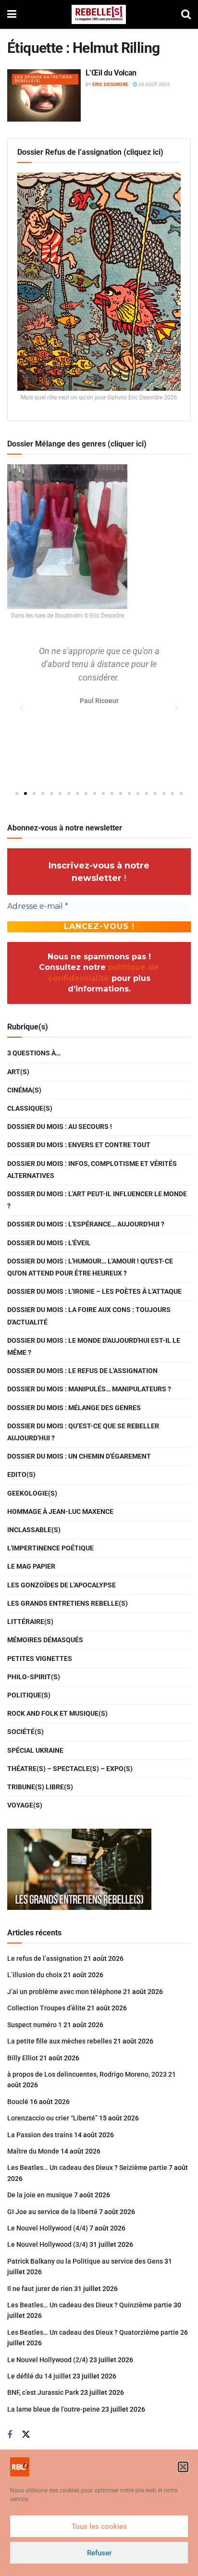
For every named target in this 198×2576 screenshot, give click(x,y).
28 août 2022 (154, 84)
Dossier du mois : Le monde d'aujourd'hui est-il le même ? (94, 1346)
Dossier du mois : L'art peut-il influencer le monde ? (97, 1200)
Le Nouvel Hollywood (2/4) (48, 2360)
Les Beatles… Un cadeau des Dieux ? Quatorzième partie (93, 2332)
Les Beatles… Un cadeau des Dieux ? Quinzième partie (90, 2305)
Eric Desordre (110, 84)
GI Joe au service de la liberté (52, 2212)
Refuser (99, 2553)
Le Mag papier (31, 1566)
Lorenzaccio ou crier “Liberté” (52, 2118)
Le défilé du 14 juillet (39, 2376)
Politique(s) (29, 1695)
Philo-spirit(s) (34, 1677)
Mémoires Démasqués (45, 1640)
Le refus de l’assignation (45, 1958)
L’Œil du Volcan (111, 73)
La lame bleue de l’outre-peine (54, 2409)
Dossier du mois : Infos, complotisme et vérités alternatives (92, 1170)
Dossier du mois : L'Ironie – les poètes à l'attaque (94, 1291)
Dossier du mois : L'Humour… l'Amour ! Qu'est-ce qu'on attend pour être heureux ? (90, 1267)
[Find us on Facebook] (10, 2435)
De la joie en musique (40, 2195)
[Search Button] (186, 14)
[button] (183, 2467)
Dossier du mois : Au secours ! (60, 1127)
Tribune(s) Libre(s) (40, 1787)
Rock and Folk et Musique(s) (57, 1713)
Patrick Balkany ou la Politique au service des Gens (85, 2261)
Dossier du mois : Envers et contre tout (79, 1145)
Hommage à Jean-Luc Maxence (60, 1511)
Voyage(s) (25, 1805)
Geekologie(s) (32, 1493)
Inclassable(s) (34, 1530)
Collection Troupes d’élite (46, 2008)
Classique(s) (30, 1108)
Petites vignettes (40, 1659)
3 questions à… (34, 1053)
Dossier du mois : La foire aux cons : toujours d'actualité (89, 1316)
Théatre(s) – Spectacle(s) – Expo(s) (70, 1769)
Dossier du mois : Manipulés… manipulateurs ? (89, 1389)
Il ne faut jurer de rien (40, 2289)
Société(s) (25, 1732)
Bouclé (18, 2102)
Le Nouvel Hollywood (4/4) (48, 2228)
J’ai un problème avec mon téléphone (64, 1992)
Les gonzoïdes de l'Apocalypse (62, 1585)
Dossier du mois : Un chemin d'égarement (79, 1456)
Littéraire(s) (30, 1622)
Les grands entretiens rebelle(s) (43, 79)
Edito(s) (21, 1474)
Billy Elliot (23, 2058)
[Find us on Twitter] (26, 2435)
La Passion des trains (40, 2135)
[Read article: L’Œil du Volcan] (44, 95)
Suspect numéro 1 (35, 2025)
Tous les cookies (99, 2526)
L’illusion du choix (35, 1975)
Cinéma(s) (24, 1090)
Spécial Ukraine (35, 1750)
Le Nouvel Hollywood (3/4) (48, 2244)
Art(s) (18, 1072)
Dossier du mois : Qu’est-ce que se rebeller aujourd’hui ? (83, 1432)
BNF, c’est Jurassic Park (43, 2392)
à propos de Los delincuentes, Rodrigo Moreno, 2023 (87, 2074)
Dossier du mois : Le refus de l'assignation (82, 1371)
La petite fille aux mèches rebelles (60, 2041)
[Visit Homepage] (99, 14)
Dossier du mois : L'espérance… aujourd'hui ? (86, 1224)
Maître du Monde (33, 2151)
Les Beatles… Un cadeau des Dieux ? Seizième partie (87, 2167)
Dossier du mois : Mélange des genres (74, 1408)
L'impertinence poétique (50, 1548)
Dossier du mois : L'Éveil (49, 1243)
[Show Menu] (12, 14)
